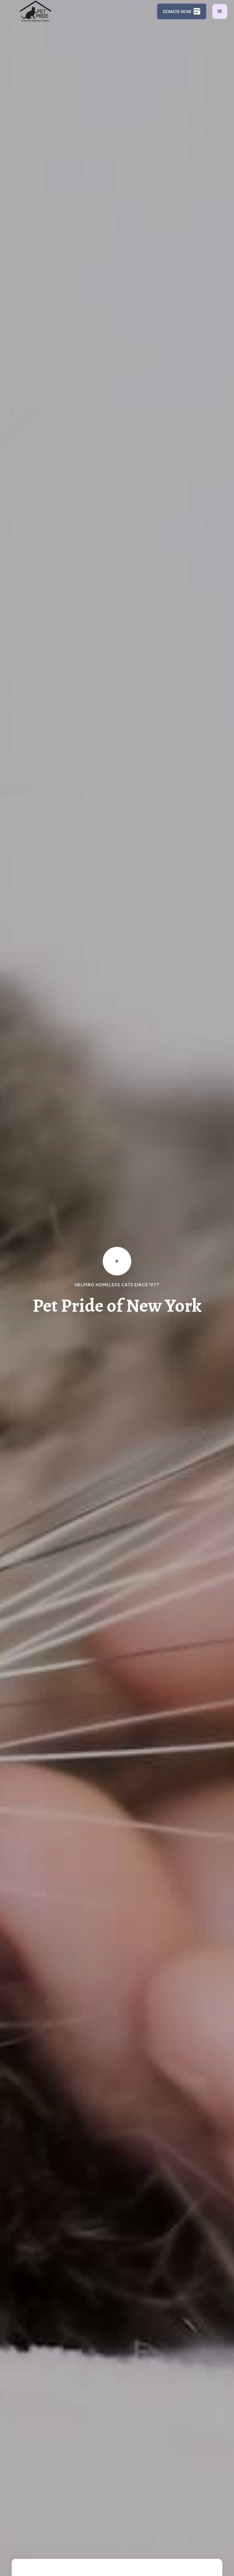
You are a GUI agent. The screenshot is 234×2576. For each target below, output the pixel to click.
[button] (220, 11)
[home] (37, 11)
